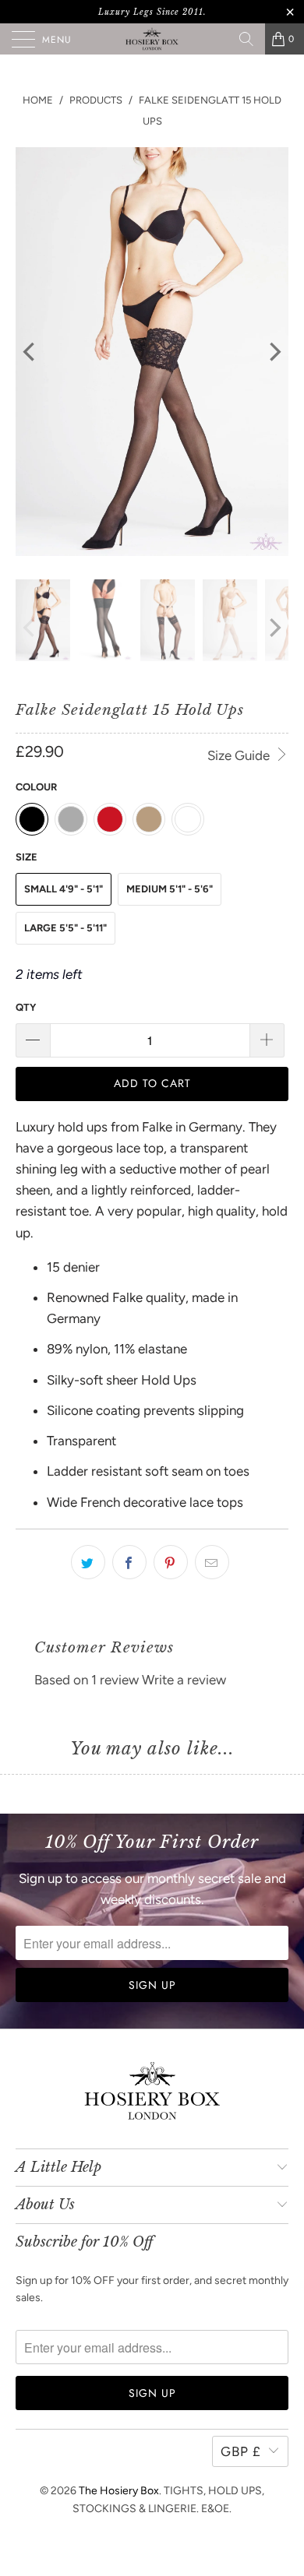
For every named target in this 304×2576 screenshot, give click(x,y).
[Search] (246, 39)
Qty (26, 1007)
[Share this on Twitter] (88, 1562)
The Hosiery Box (119, 2491)
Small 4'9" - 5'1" (64, 889)
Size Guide (240, 755)
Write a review (184, 1680)
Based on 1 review (87, 1680)
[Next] (274, 352)
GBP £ (241, 2451)
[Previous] (30, 352)
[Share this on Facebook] (129, 1562)
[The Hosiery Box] (152, 39)
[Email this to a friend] (212, 1562)
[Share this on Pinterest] (171, 1562)
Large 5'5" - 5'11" (65, 928)
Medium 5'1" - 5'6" (170, 889)
